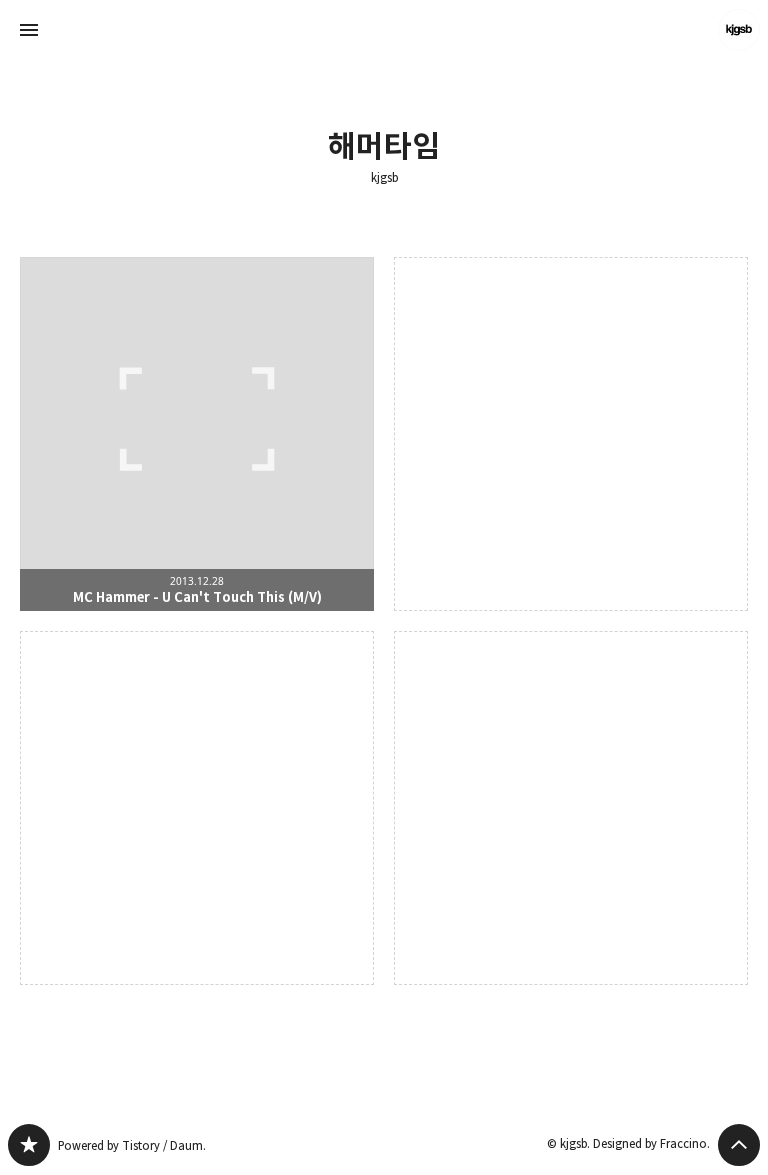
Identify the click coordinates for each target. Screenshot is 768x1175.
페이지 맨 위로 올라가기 (739, 1145)
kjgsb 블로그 (29, 1145)
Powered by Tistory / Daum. (132, 1145)
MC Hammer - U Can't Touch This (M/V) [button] (197, 434)
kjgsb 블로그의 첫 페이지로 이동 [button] (384, 30)
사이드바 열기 (29, 30)
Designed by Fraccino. (651, 1143)
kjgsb (384, 178)
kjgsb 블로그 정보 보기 (739, 30)
